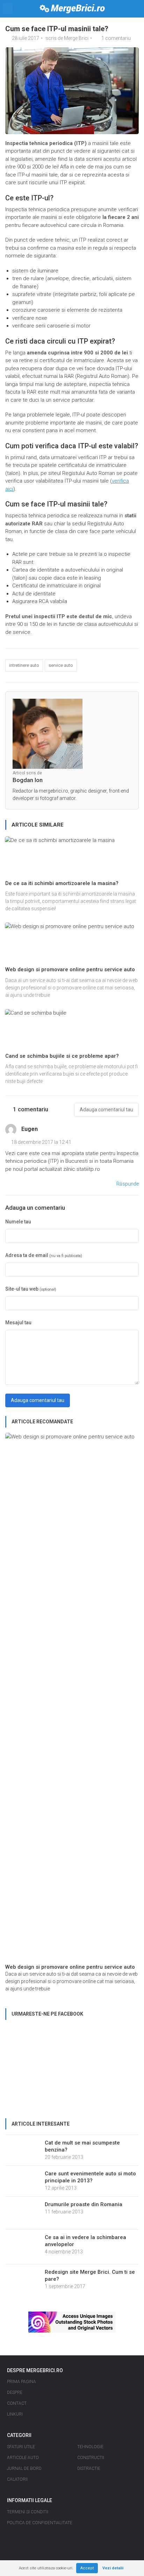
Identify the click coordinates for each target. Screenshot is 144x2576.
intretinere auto (24, 665)
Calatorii (17, 2479)
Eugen (30, 1129)
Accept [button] (87, 2568)
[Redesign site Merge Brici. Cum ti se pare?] (23, 2282)
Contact (17, 2403)
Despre (15, 2392)
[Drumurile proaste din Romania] (23, 2212)
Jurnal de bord (24, 2468)
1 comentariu (116, 38)
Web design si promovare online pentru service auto (70, 969)
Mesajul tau (18, 1322)
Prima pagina (21, 2382)
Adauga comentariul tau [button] (106, 1110)
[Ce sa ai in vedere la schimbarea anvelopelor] (23, 2246)
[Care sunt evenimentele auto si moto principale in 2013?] (23, 2181)
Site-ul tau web (31, 1289)
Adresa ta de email (44, 1255)
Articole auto (23, 2458)
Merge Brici (76, 38)
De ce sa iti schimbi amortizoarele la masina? (62, 883)
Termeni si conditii (28, 2512)
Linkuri (15, 2414)
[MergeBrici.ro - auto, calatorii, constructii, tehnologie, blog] (72, 9)
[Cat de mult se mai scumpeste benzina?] (23, 2147)
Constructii (91, 2458)
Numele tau (18, 1222)
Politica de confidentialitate (40, 2523)
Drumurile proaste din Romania (84, 2204)
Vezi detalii (113, 2568)
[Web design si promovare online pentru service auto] (72, 1698)
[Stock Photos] (72, 2322)
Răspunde (128, 1184)
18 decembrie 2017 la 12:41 (41, 1142)
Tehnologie (90, 2447)
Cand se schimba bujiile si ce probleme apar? (62, 1056)
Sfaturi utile (21, 2447)
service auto (61, 665)
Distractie (89, 2468)
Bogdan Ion (28, 780)
